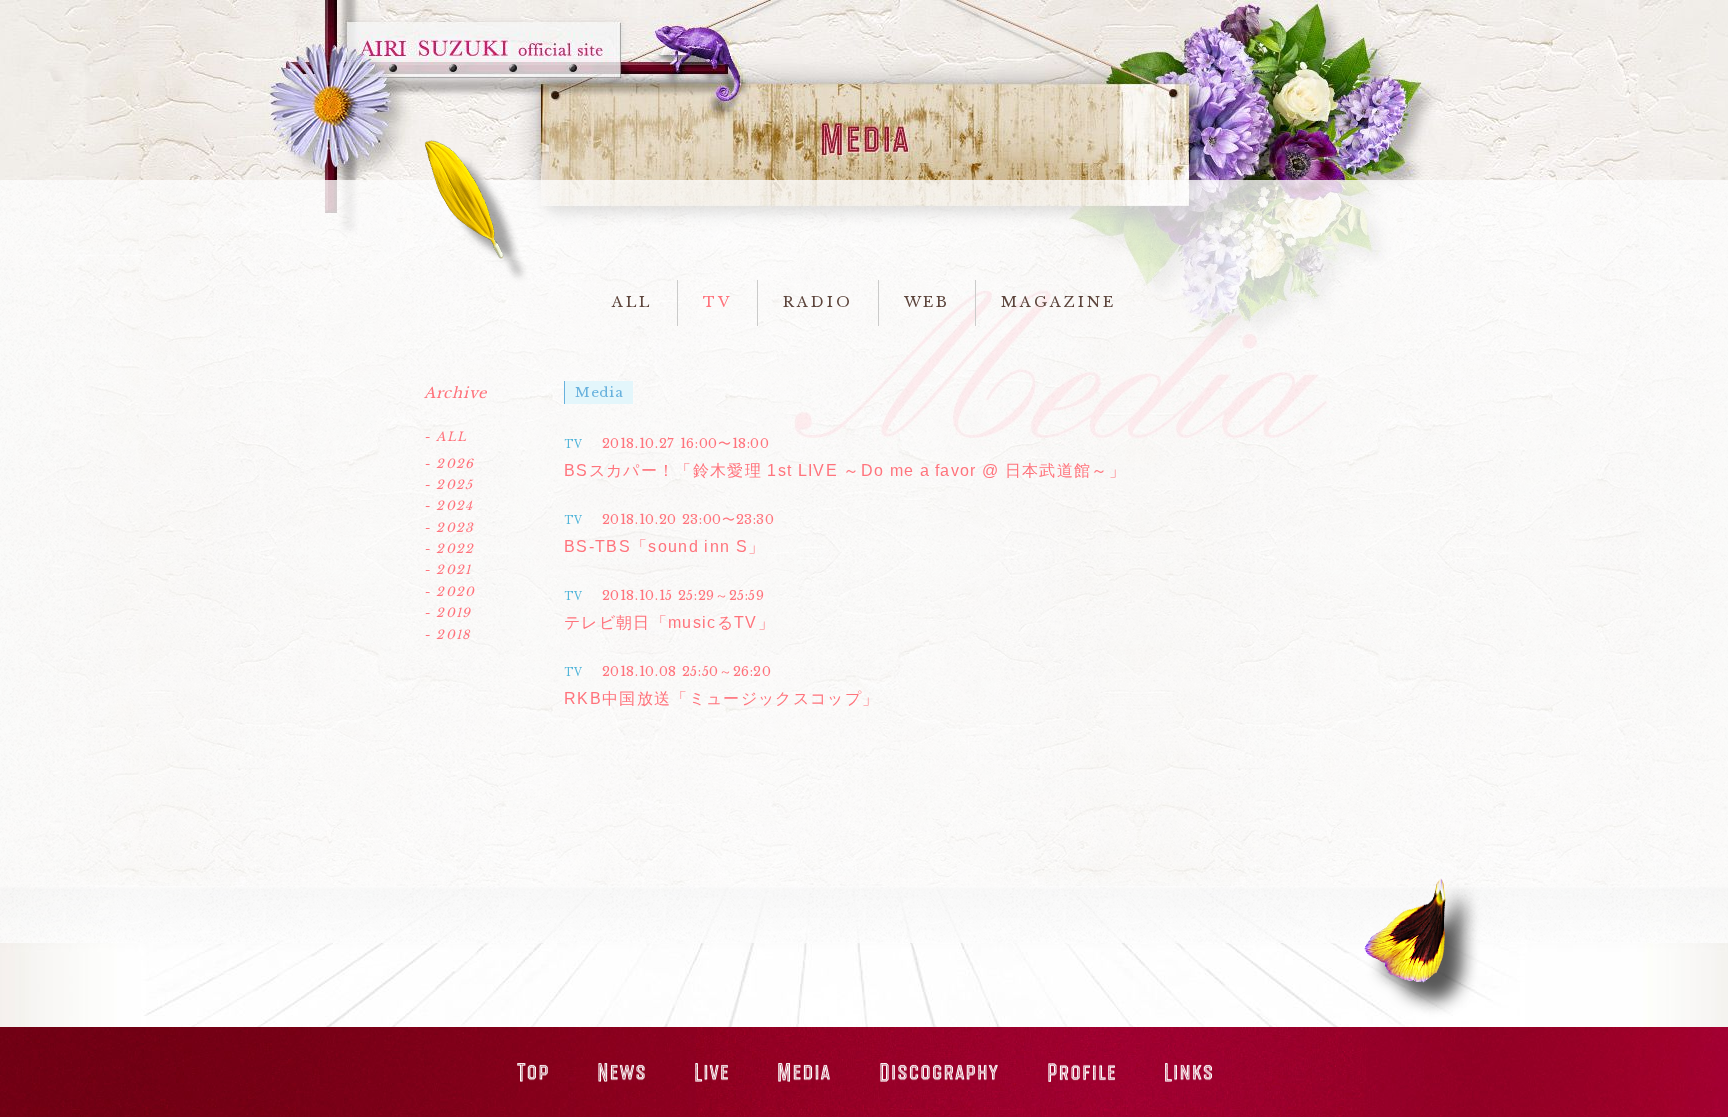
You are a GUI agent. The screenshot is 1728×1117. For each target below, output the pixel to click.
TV (717, 302)
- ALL (445, 436)
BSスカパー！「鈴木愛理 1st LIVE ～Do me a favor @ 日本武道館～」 (845, 470)
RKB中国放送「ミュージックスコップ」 (721, 698)
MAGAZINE (1058, 302)
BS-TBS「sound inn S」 (664, 546)
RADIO (818, 302)
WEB (927, 302)
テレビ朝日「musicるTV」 (669, 622)
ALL (632, 302)
